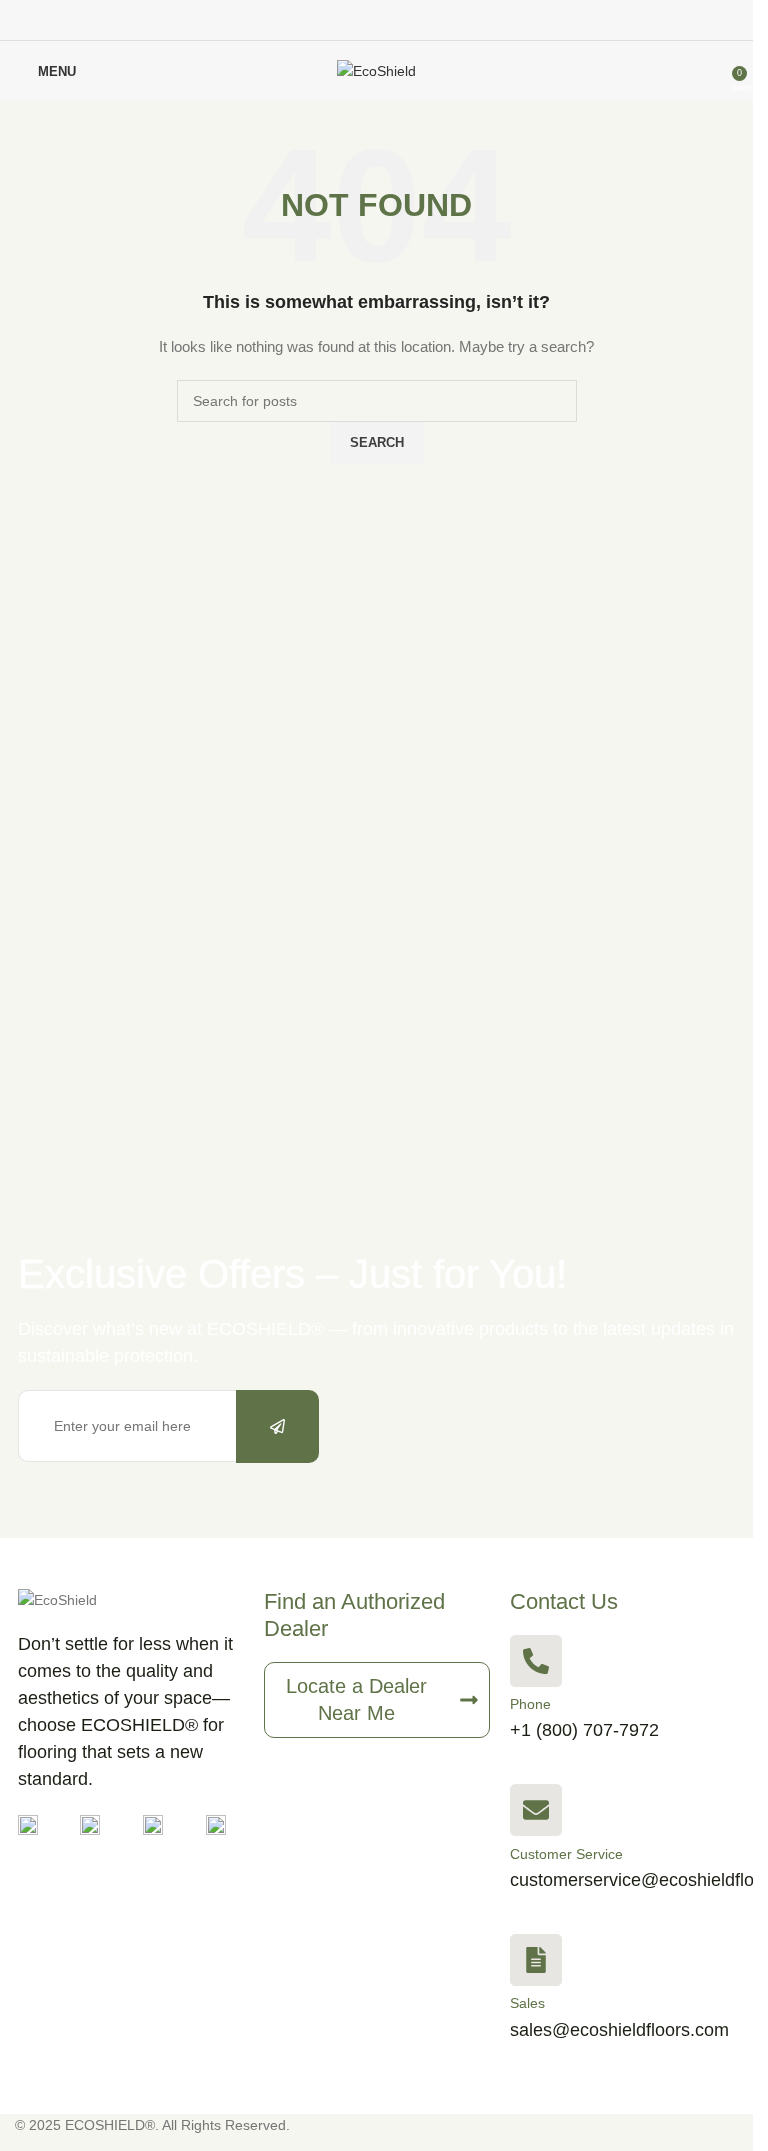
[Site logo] (376, 70)
